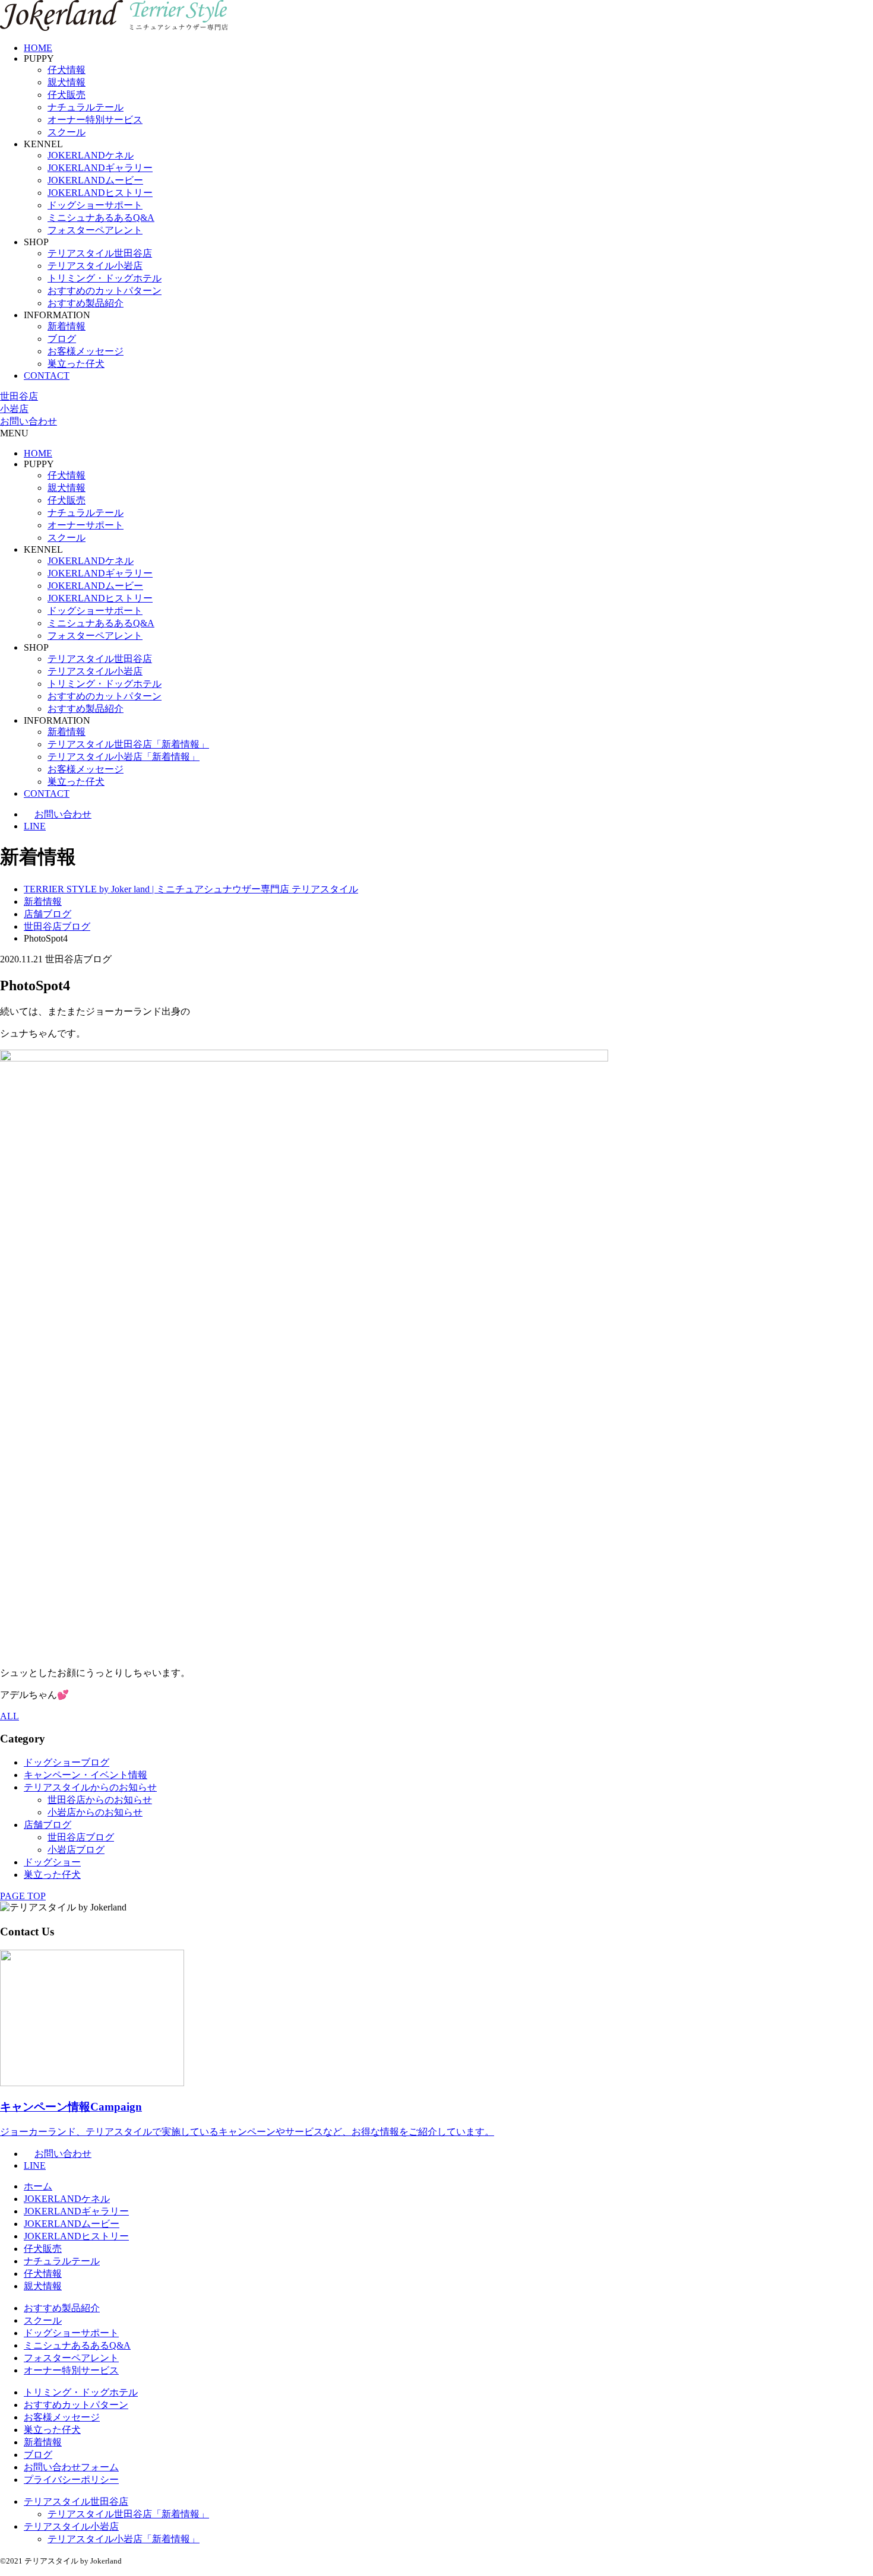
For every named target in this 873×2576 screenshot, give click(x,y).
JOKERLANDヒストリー (100, 193)
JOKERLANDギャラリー (100, 168)
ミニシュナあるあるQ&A (101, 218)
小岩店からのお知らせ (95, 1812)
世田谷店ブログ (81, 1837)
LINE (35, 826)
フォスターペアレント (95, 230)
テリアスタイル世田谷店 (100, 253)
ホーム (38, 2186)
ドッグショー (52, 1862)
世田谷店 (19, 396)
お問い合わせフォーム (71, 2467)
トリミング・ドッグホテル (105, 278)
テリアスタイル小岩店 (95, 266)
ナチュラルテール (86, 107)
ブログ (62, 339)
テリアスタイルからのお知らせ (90, 1787)
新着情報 (67, 326)
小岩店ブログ (76, 1850)
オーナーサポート (86, 525)
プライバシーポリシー (71, 2480)
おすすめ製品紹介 (86, 303)
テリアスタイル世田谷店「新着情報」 (128, 744)
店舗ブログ (48, 1825)
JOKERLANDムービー (95, 180)
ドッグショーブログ (67, 1762)
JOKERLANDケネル (91, 155)
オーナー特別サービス (95, 120)
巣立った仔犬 (76, 364)
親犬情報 (67, 82)
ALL (10, 1716)
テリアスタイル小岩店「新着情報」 (124, 757)
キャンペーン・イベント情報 (86, 1775)
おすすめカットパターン (76, 2405)
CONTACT (47, 376)
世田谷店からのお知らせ (100, 1800)
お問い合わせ (29, 421)
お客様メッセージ (86, 351)
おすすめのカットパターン (105, 291)
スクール (67, 132)
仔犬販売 (67, 95)
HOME (38, 48)
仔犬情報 (67, 70)
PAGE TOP (23, 1896)
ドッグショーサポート (95, 205)
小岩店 (14, 409)
